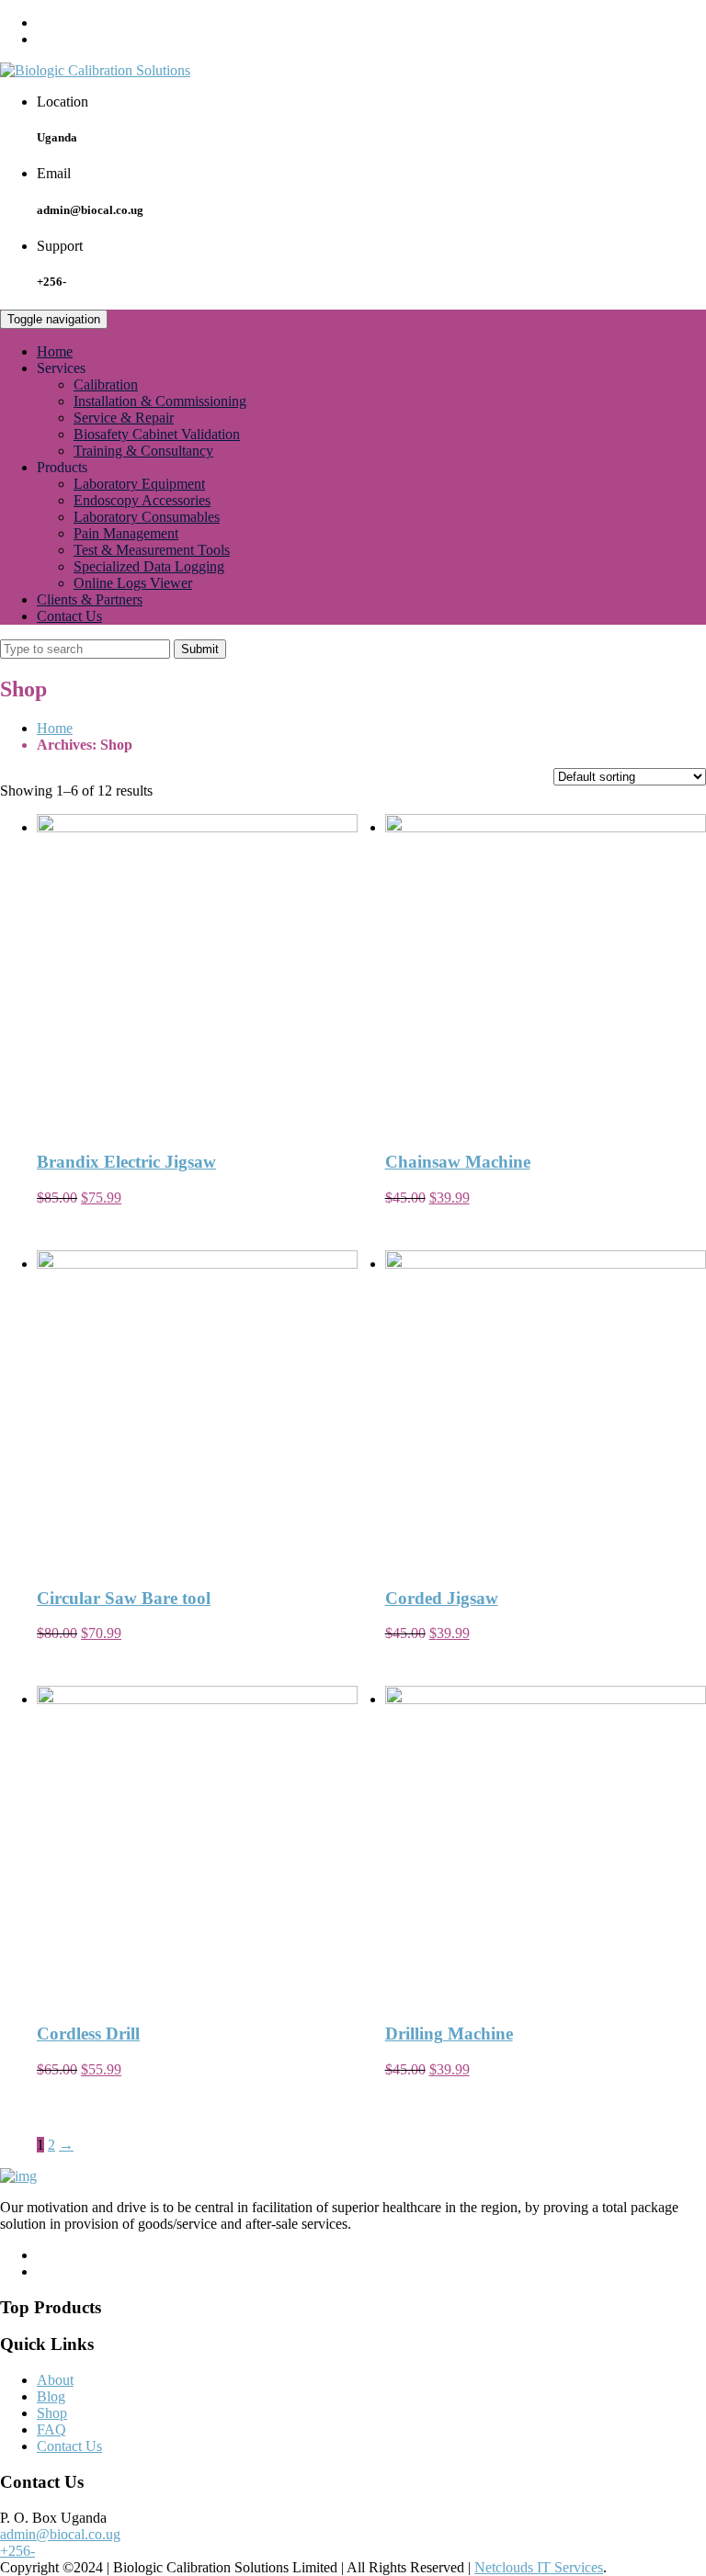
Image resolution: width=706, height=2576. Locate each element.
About (55, 2380)
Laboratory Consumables (147, 517)
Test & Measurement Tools (152, 550)
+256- (17, 2551)
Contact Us (69, 616)
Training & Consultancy (143, 451)
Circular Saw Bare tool (124, 1598)
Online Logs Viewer (133, 583)
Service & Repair (124, 418)
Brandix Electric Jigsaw (126, 1162)
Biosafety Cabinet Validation (157, 434)
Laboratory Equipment (139, 484)
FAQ (51, 2429)
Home (55, 351)
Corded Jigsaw (442, 1598)
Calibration (106, 384)
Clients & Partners (90, 599)
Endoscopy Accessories (142, 500)
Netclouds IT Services (539, 2567)
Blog (51, 2396)
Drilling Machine (449, 2034)
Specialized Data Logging (149, 566)
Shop (52, 2413)
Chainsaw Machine (458, 1162)
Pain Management (126, 533)
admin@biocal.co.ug (60, 2534)
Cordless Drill (88, 2034)
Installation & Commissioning (160, 401)
